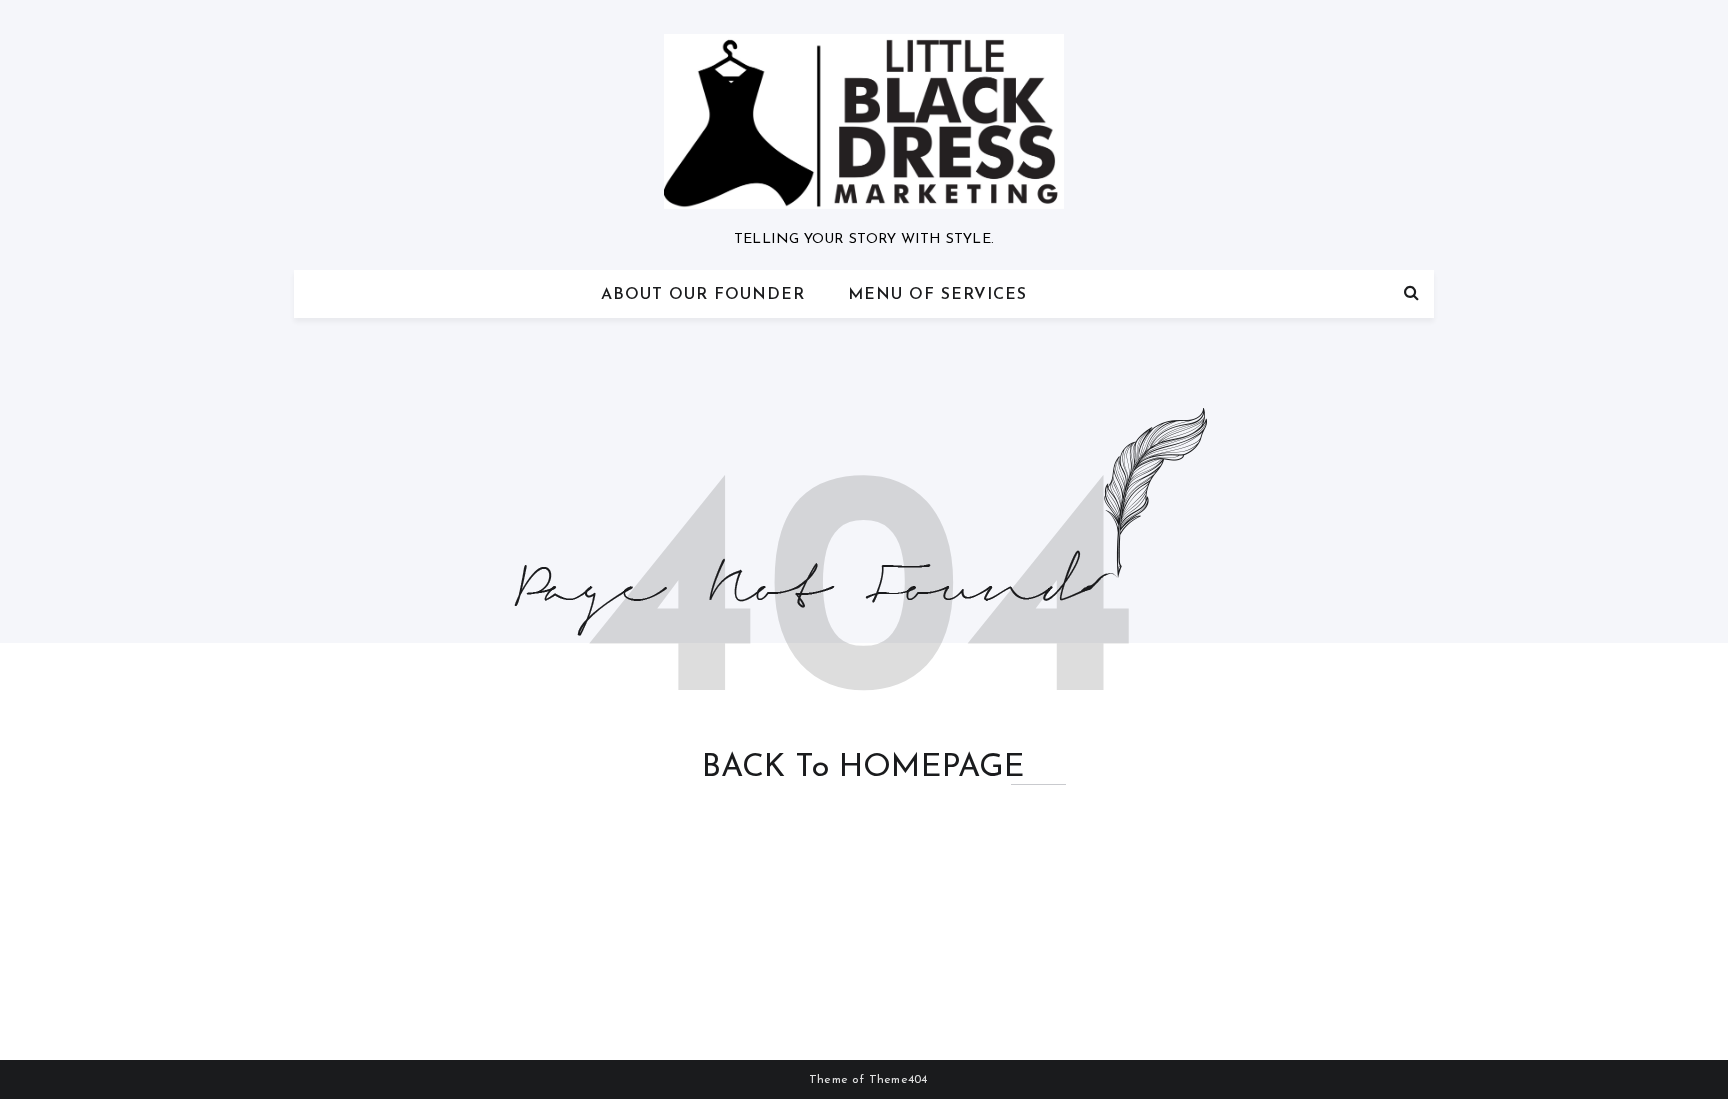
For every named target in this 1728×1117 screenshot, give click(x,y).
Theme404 (898, 1080)
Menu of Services (937, 295)
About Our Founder (703, 295)
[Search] (1411, 294)
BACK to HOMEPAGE (863, 768)
